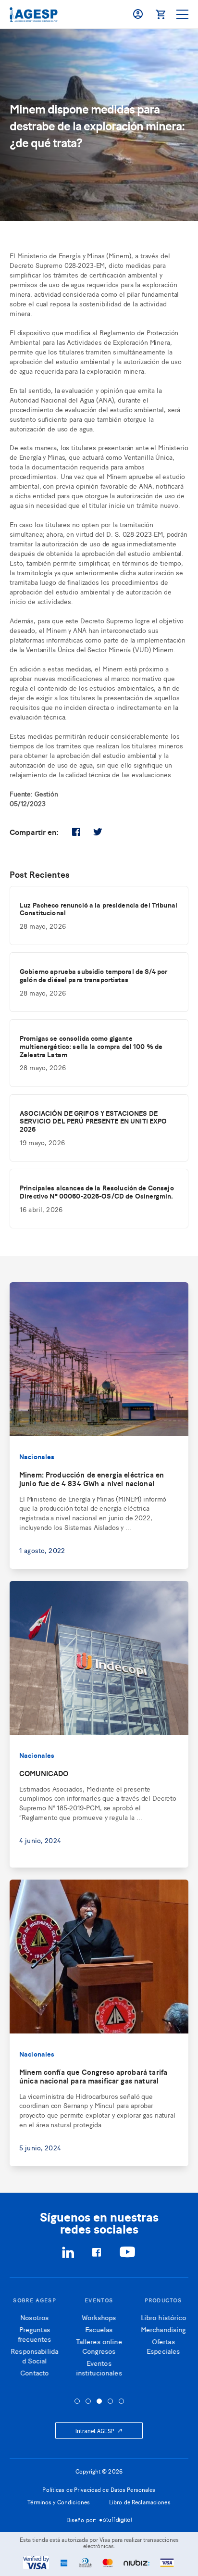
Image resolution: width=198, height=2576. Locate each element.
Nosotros (34, 2317)
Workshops (99, 2317)
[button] (77, 2401)
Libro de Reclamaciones (140, 2502)
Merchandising (163, 2329)
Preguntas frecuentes (34, 2334)
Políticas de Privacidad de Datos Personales (99, 2489)
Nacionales (37, 1456)
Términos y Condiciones (59, 2502)
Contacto (34, 2372)
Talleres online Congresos (99, 2346)
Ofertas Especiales (163, 2346)
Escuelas (99, 2329)
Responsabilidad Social (35, 2355)
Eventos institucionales (99, 2368)
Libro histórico (163, 2317)
